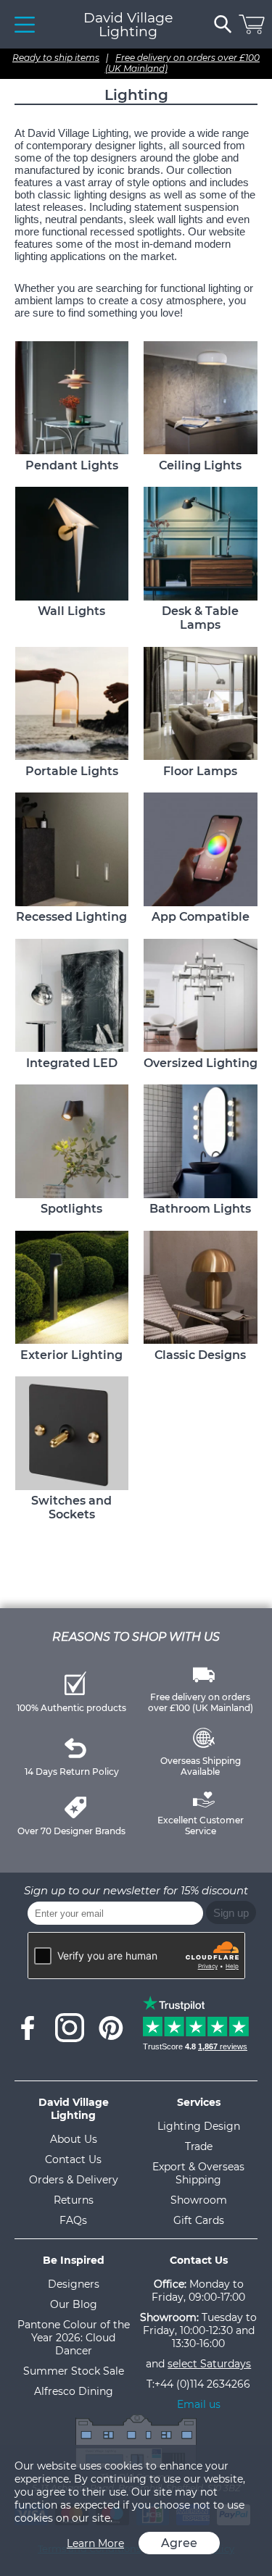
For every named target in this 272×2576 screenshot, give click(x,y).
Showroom (199, 2200)
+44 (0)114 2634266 (202, 2384)
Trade (199, 2146)
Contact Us (73, 2159)
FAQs (73, 2220)
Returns (74, 2200)
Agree (179, 2543)
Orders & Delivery (74, 2180)
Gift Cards (199, 2220)
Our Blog (74, 2304)
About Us (74, 2139)
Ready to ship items (56, 58)
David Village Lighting (128, 25)
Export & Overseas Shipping (198, 2173)
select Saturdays (209, 2364)
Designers (74, 2284)
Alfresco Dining (74, 2391)
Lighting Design (199, 2126)
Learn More (95, 2543)
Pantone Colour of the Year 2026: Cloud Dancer (74, 2338)
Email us (199, 2404)
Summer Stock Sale (74, 2371)
